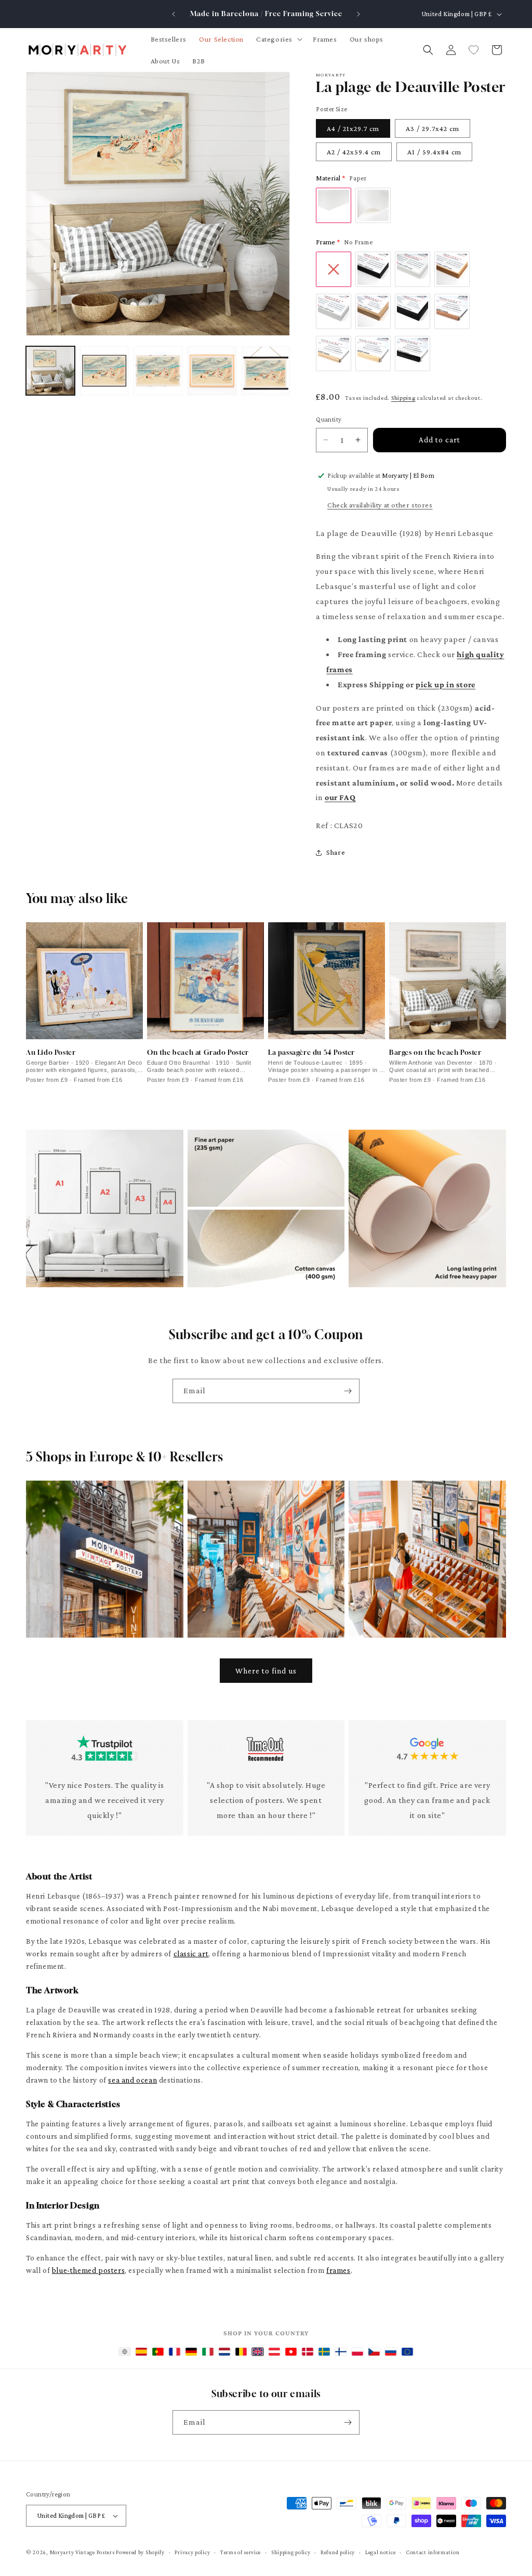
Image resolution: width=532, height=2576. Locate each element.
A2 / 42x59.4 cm (354, 152)
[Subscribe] (348, 1391)
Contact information (433, 2552)
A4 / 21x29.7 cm (353, 128)
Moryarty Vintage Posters (82, 2552)
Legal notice (380, 2552)
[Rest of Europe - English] (407, 2352)
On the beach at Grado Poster (198, 1052)
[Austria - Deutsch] (274, 2352)
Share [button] (336, 852)
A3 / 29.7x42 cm (433, 128)
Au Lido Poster (51, 1052)
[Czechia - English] (374, 2352)
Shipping (403, 398)
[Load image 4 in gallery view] (212, 371)
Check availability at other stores (380, 505)
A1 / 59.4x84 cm (434, 152)
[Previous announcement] (174, 14)
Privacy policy (192, 2552)
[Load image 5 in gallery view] (266, 371)
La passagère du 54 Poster (311, 1052)
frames (338, 2270)
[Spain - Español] (141, 2352)
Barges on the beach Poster (435, 1052)
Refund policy (338, 2552)
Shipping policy (291, 2552)
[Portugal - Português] (158, 2352)
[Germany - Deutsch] (191, 2352)
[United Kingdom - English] (258, 2352)
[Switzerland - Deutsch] (291, 2352)
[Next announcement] (358, 14)
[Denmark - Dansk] (308, 2352)
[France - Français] (175, 2352)
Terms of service (241, 2552)
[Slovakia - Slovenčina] (391, 2352)
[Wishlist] (474, 50)
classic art (191, 1954)
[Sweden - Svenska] (324, 2352)
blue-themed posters (88, 2270)
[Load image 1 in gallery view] (50, 371)
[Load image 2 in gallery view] (104, 371)
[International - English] (125, 2352)
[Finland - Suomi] (341, 2352)
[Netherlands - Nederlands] (224, 2352)
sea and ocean (132, 2080)
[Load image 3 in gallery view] (158, 371)
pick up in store (445, 684)
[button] (278, 39)
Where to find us (266, 1671)
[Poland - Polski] (357, 2352)
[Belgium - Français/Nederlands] (241, 2352)
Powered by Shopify (140, 2552)
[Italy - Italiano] (208, 2352)
